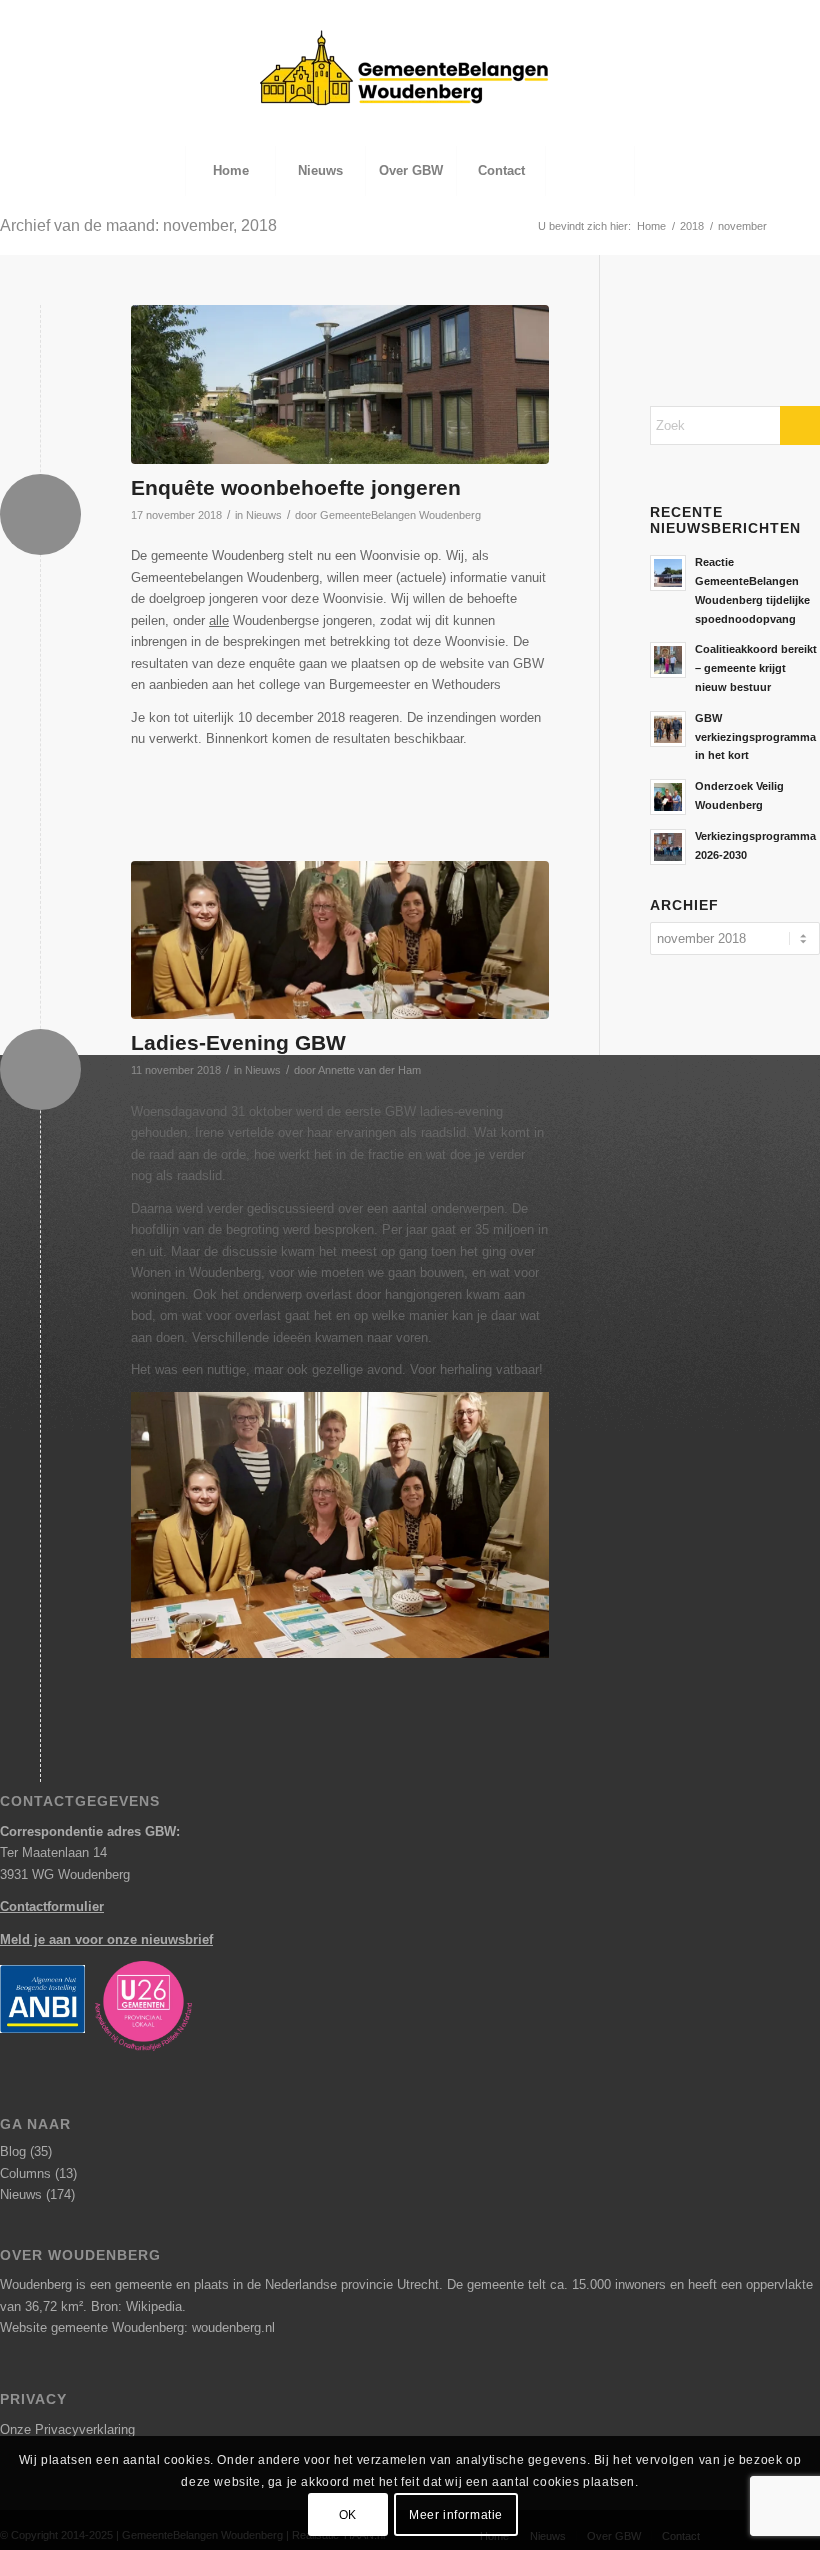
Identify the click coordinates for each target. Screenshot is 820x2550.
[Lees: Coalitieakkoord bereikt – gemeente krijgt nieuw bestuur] (668, 660)
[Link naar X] (744, 15)
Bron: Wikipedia (136, 2306)
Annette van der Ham (369, 1070)
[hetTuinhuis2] (340, 384)
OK (348, 2515)
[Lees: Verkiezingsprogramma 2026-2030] (668, 847)
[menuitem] (230, 171)
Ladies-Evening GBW (238, 1042)
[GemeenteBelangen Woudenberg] (410, 88)
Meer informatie (456, 2515)
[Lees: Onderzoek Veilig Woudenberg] (668, 797)
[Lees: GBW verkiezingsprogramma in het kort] (668, 729)
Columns (25, 2173)
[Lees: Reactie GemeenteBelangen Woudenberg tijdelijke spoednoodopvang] (668, 573)
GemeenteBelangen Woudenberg (400, 515)
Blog (13, 2151)
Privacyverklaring (85, 2429)
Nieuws (264, 515)
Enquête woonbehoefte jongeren (296, 487)
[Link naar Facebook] (774, 15)
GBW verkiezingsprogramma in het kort (755, 737)
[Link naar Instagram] (805, 15)
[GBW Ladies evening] (340, 940)
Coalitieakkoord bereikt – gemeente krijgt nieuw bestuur (756, 668)
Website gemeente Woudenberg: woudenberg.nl (137, 2327)
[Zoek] (590, 171)
